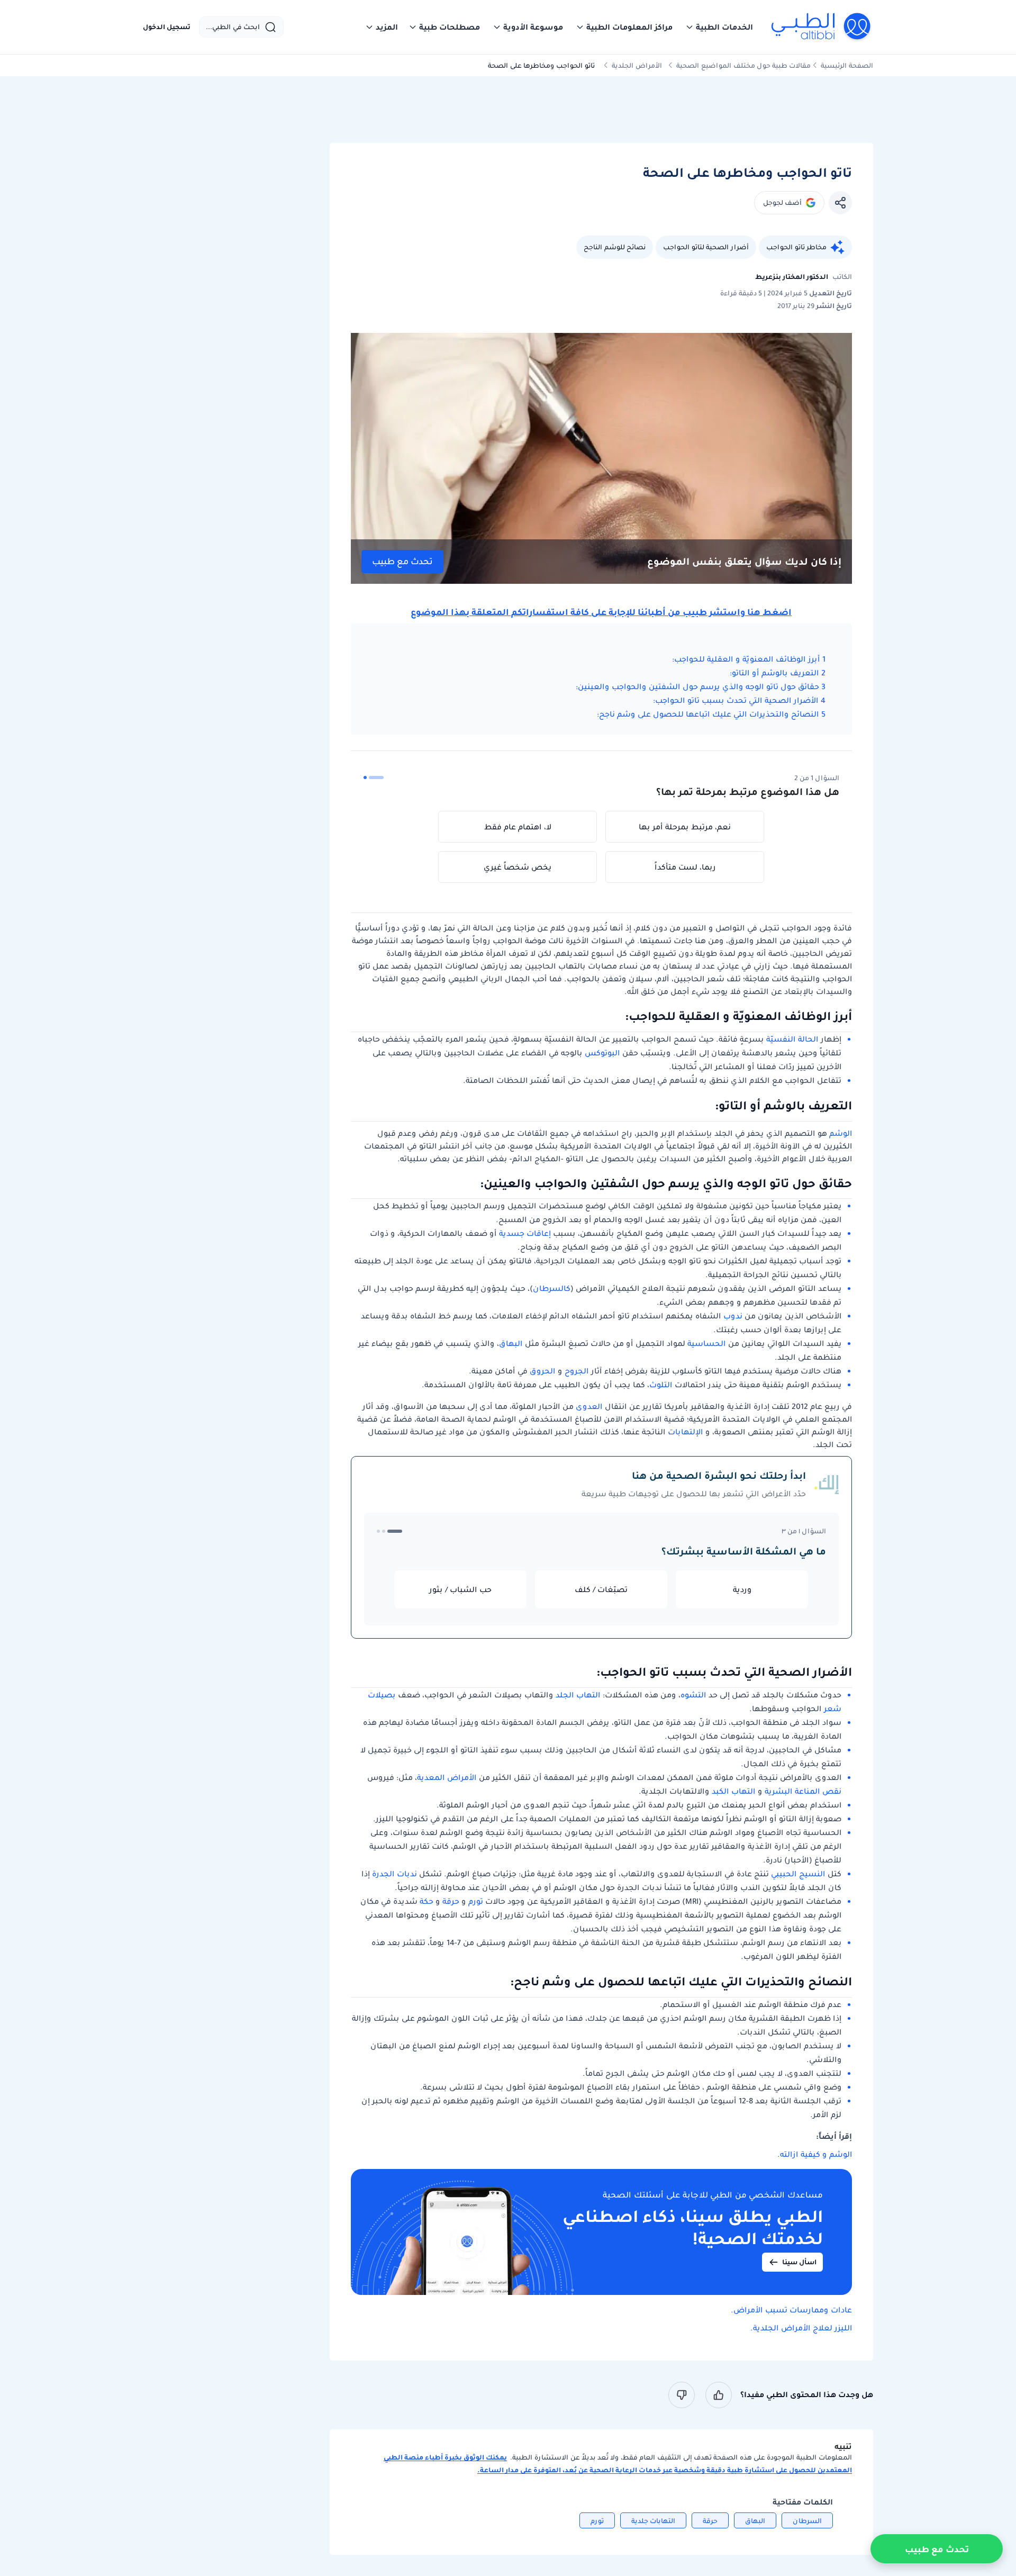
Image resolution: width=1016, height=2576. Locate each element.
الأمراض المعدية (447, 1777)
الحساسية (706, 1343)
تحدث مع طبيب (402, 561)
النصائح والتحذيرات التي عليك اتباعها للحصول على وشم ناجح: (708, 714)
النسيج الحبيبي (798, 1874)
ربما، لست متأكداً (685, 867)
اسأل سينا (799, 2262)
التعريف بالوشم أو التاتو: (774, 673)
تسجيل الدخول (167, 27)
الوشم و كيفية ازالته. (815, 2154)
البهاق (511, 1343)
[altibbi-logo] (822, 27)
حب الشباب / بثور (460, 1589)
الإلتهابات (685, 1432)
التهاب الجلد (578, 1695)
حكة (427, 1901)
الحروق (542, 1371)
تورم (476, 1901)
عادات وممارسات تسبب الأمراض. (791, 2310)
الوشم (841, 1133)
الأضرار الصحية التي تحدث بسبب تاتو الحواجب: (736, 700)
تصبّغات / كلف (601, 1589)
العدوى (589, 1406)
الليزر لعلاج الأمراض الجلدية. (801, 2328)
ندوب (733, 1316)
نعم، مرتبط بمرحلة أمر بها (685, 827)
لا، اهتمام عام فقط (518, 827)
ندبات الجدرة (394, 1874)
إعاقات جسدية (525, 1233)
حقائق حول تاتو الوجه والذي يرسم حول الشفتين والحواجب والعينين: (696, 686)
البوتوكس (602, 1053)
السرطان (807, 2521)
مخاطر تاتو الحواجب (796, 247)
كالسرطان (552, 1288)
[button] (719, 27)
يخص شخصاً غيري (518, 867)
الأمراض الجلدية (637, 65)
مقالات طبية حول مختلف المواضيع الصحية (743, 65)
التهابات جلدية (653, 2521)
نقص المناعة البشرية (803, 1791)
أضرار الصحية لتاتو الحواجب (706, 247)
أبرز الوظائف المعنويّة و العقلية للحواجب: (746, 659)
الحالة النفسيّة (792, 1039)
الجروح (577, 1371)
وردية (742, 1589)
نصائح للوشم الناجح (615, 247)
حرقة (451, 1901)
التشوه (693, 1695)
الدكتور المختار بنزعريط (792, 277)
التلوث (661, 1385)
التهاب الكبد (733, 1791)
